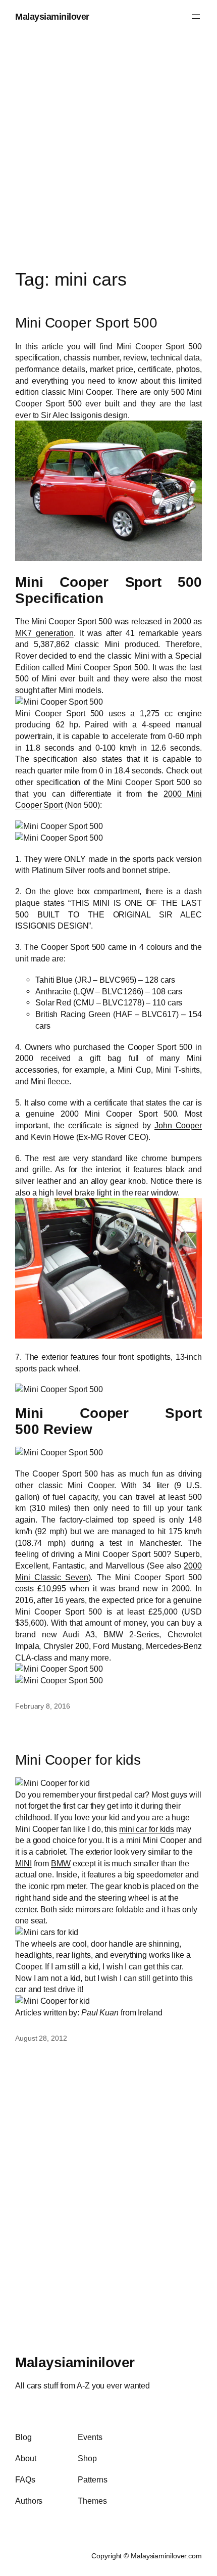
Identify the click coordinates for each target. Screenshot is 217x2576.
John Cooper (178, 1125)
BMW (61, 1863)
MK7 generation (44, 633)
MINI (23, 1863)
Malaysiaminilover (52, 16)
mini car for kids (147, 1829)
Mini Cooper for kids (78, 1760)
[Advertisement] (108, 142)
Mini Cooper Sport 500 (86, 323)
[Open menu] (196, 17)
